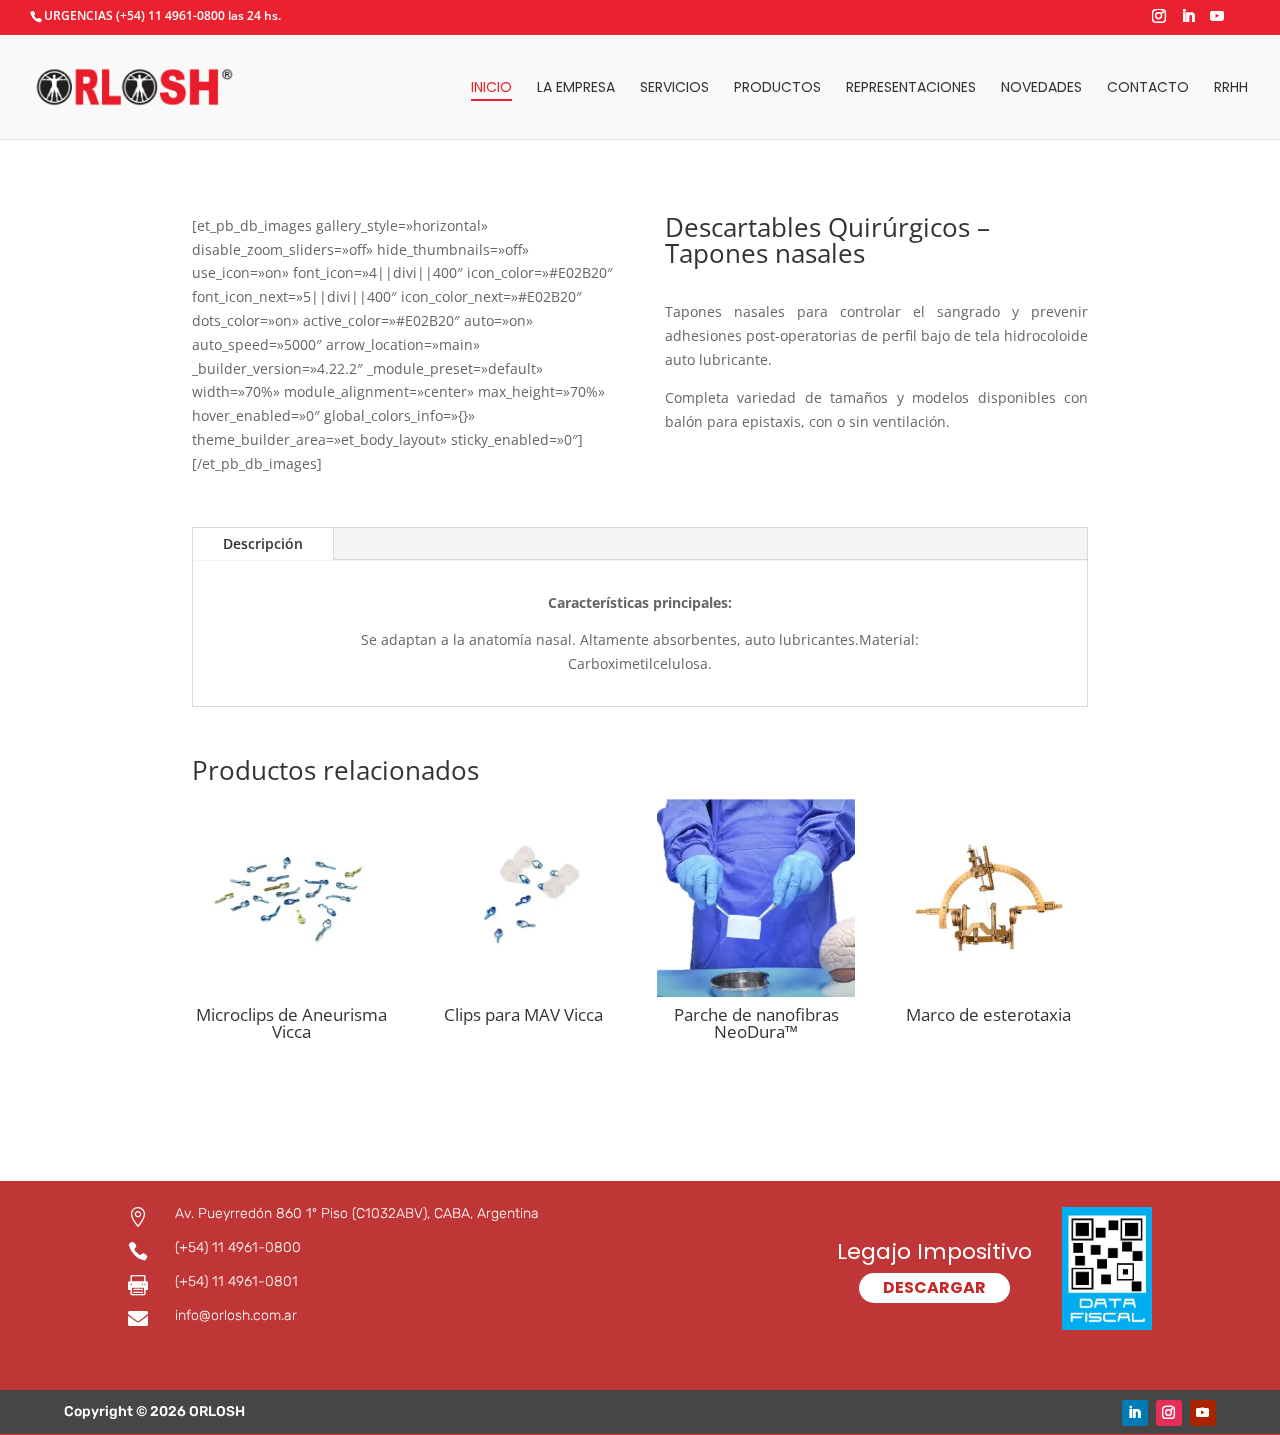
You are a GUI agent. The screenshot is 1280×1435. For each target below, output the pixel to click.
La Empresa (576, 88)
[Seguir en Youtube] (1203, 1413)
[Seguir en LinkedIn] (1135, 1413)
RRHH (1231, 88)
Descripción (263, 543)
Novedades (1041, 88)
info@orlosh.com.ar (236, 1315)
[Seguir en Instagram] (1169, 1413)
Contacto (1148, 88)
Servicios (674, 88)
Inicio (491, 88)
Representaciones (911, 88)
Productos (777, 88)
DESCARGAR (934, 1287)
